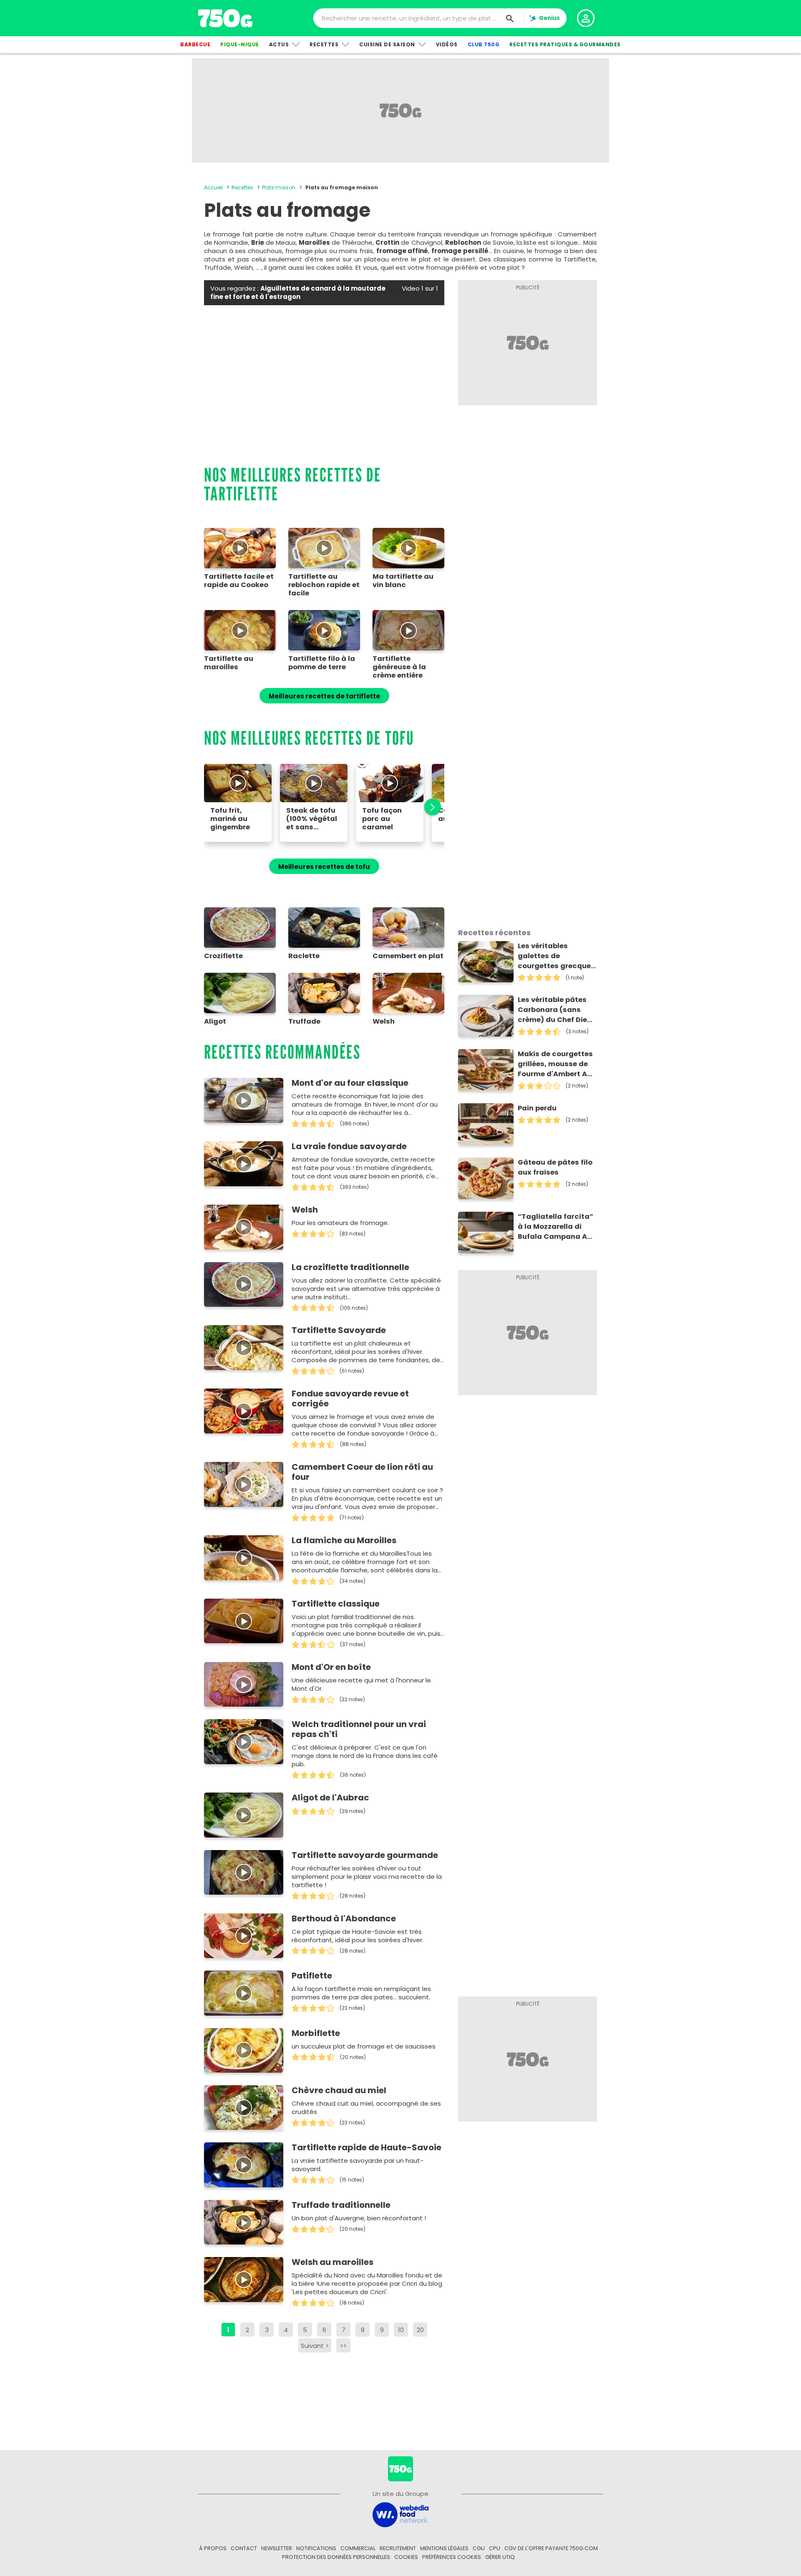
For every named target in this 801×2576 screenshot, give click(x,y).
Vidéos (447, 44)
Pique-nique (240, 44)
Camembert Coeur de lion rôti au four (362, 1472)
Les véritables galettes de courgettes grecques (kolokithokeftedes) (556, 956)
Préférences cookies (452, 2557)
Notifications (316, 2548)
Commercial (358, 2548)
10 (401, 2330)
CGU (479, 2548)
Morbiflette (316, 2033)
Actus (279, 44)
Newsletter (277, 2548)
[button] (428, 807)
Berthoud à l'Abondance (344, 1918)
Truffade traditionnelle (341, 2205)
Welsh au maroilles (332, 2262)
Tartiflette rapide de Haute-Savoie (366, 2147)
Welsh (305, 1210)
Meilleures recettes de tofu (324, 867)
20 (420, 2330)
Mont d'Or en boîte (331, 1667)
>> (343, 2346)
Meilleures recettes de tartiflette (324, 696)
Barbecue (195, 44)
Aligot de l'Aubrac (330, 1798)
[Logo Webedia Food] (400, 2514)
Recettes (324, 44)
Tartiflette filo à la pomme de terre (322, 663)
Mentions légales (444, 2548)
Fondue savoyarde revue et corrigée (350, 1398)
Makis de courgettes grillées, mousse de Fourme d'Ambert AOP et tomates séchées (557, 1064)
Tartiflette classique (336, 1604)
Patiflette (312, 1976)
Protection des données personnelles (336, 2557)
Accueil (213, 187)
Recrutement (398, 2548)
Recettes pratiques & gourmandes (565, 44)
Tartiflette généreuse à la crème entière (399, 667)
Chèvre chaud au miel (339, 2090)
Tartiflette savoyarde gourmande (365, 1855)
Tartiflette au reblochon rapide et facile (324, 585)
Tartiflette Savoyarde (339, 1330)
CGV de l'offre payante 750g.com (551, 2548)
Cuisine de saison (387, 44)
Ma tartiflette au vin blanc (403, 581)
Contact (244, 2548)
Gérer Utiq (500, 2557)
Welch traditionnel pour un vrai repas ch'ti (359, 1729)
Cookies (406, 2557)
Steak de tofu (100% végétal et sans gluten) (312, 819)
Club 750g (484, 44)
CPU (495, 2548)
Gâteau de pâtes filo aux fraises (555, 1167)
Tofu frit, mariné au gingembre (230, 819)
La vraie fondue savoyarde (349, 1146)
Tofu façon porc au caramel (382, 819)
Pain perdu (537, 1108)
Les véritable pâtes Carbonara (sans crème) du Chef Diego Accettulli (557, 1010)
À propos (213, 2548)
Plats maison (279, 187)
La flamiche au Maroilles (344, 1540)
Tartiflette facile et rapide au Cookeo (239, 581)
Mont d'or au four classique (350, 1083)
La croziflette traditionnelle (350, 1267)
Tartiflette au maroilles (229, 663)
